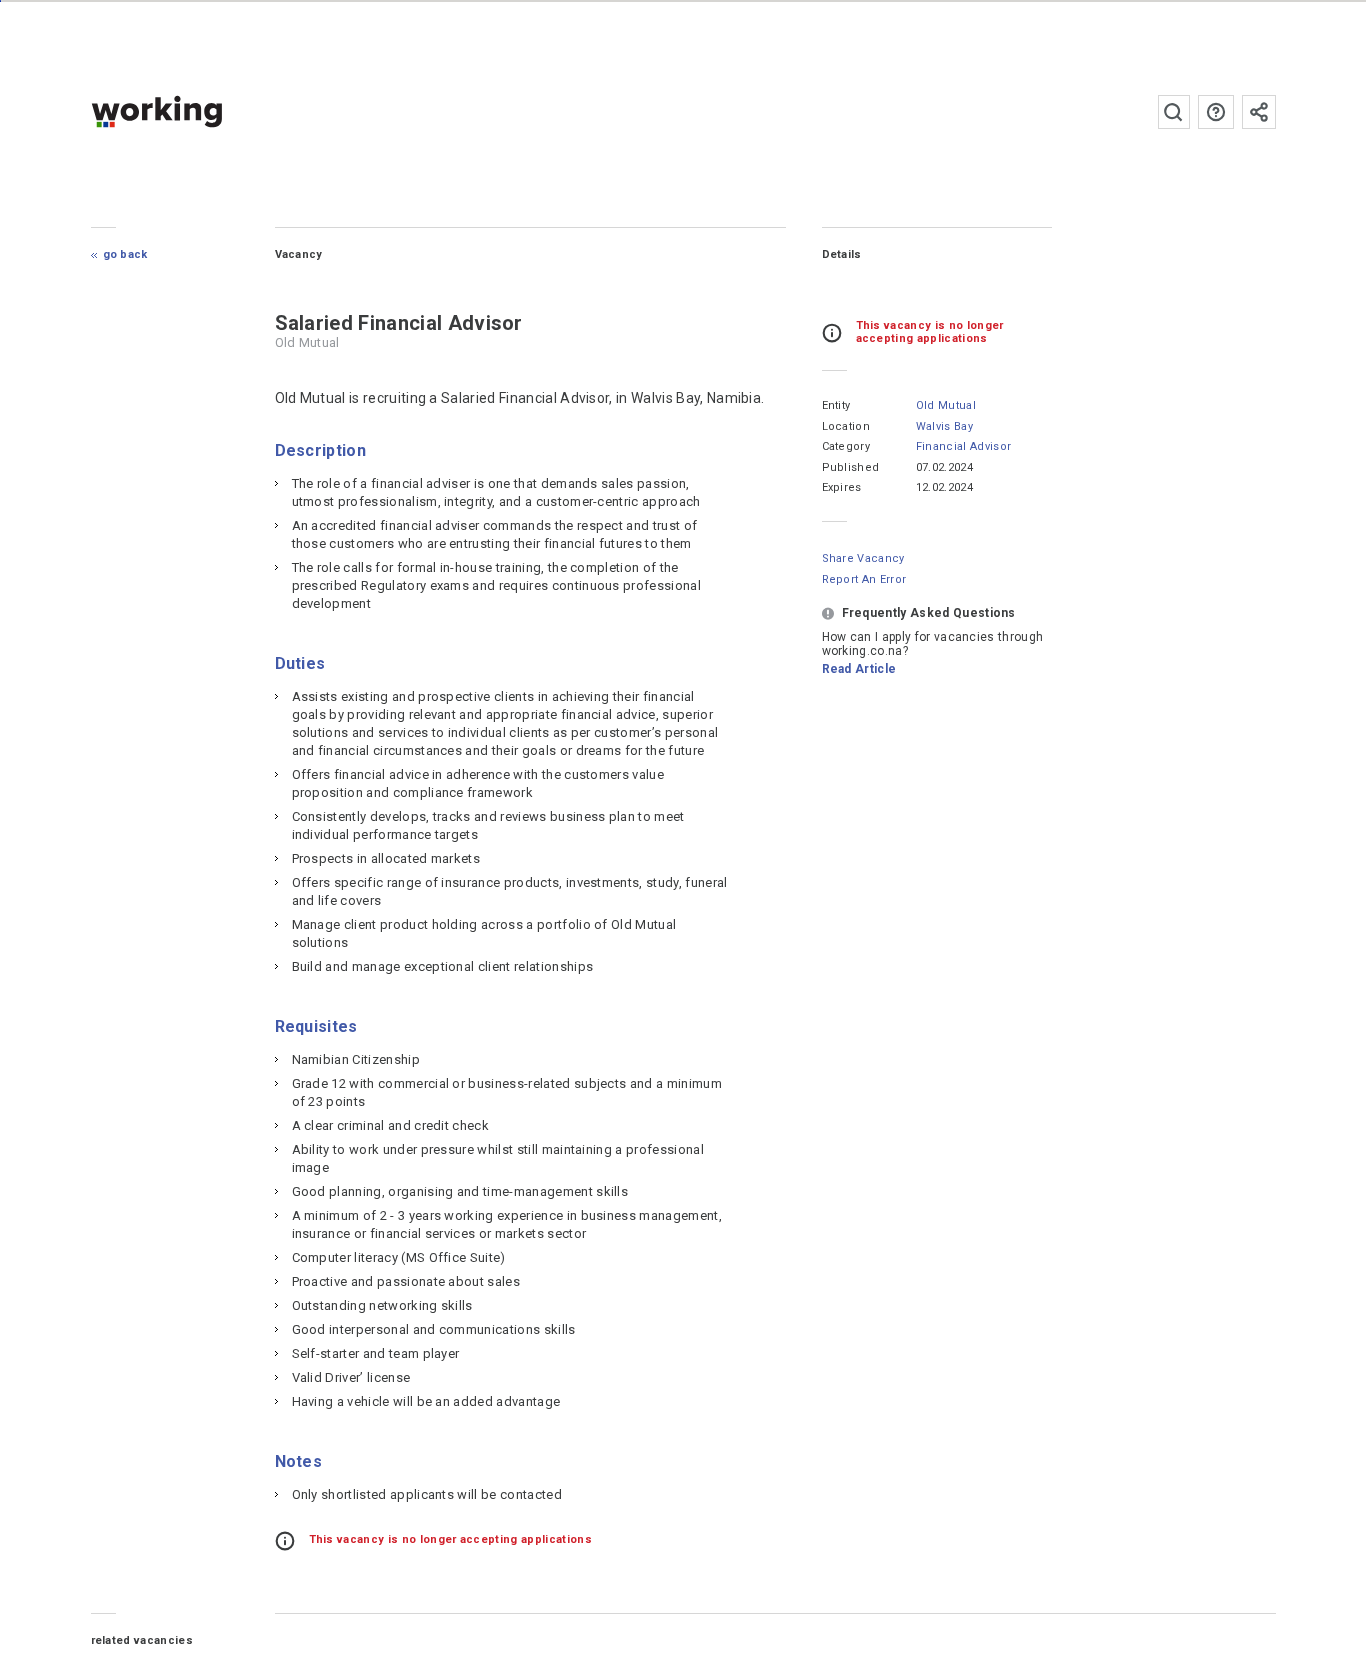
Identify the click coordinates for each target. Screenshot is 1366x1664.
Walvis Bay (944, 426)
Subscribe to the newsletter (1259, 112)
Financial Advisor (963, 446)
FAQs (1216, 112)
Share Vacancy (863, 558)
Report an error (864, 579)
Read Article (859, 669)
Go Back (125, 254)
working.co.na (196, 111)
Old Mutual (946, 405)
